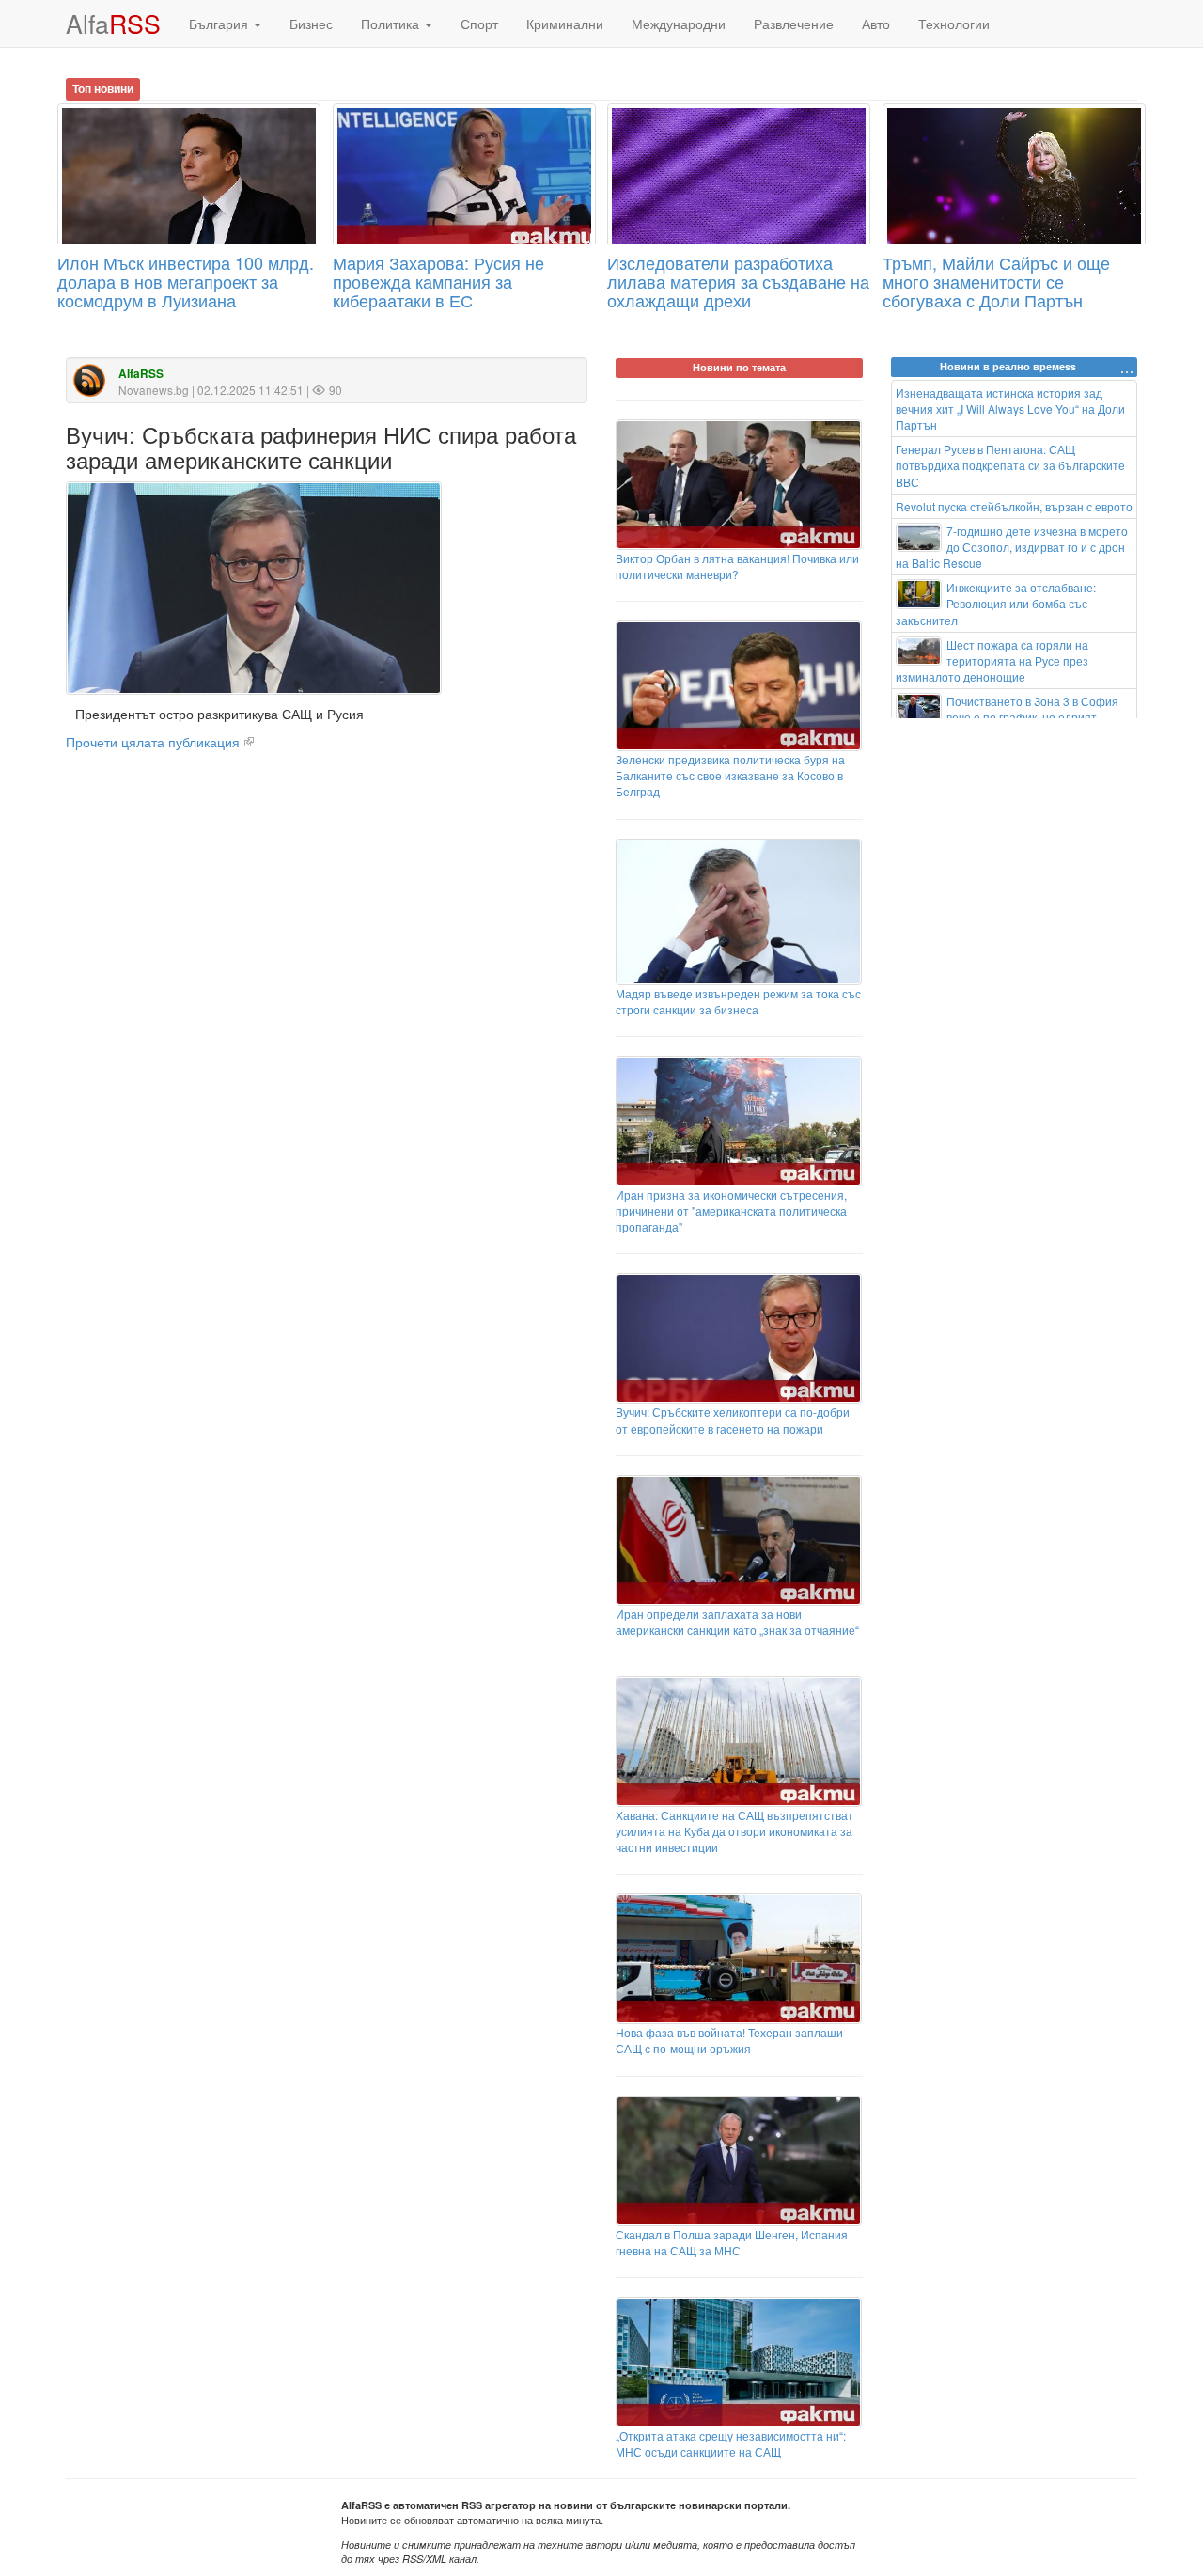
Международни (679, 24)
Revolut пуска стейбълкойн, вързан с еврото (1014, 506)
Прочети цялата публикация (153, 742)
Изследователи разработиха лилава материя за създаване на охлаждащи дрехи (738, 281)
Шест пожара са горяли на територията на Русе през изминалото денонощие (992, 660)
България (220, 24)
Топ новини (103, 88)
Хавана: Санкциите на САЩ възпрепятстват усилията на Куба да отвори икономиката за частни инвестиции (734, 1831)
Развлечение (794, 24)
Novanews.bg (154, 390)
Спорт (479, 24)
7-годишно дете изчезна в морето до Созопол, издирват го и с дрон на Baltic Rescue (1012, 547)
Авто (876, 24)
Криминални (565, 24)
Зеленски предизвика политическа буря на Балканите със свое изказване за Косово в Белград (730, 775)
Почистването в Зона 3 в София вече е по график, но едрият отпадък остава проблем (1008, 717)
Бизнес (311, 24)
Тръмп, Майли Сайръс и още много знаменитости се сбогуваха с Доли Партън (996, 281)
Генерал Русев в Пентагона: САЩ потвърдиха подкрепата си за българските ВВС (1010, 465)
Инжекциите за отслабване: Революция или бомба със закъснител (996, 603)
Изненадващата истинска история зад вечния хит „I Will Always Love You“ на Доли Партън (1010, 408)
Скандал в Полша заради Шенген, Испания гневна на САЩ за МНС (732, 2242)
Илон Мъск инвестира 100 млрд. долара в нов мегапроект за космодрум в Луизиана (186, 281)
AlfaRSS (141, 374)
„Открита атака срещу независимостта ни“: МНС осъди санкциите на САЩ (731, 2443)
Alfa (113, 23)
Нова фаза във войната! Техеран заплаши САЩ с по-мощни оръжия (729, 2040)
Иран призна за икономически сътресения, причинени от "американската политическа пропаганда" (731, 1210)
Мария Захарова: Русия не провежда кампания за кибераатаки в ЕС (438, 281)
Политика (392, 24)
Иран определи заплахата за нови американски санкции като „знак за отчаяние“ (737, 1622)
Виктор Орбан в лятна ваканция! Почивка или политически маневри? (737, 566)
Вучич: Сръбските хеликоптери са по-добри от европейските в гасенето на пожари (733, 1420)
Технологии (954, 24)
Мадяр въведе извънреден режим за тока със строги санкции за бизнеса (738, 1001)
